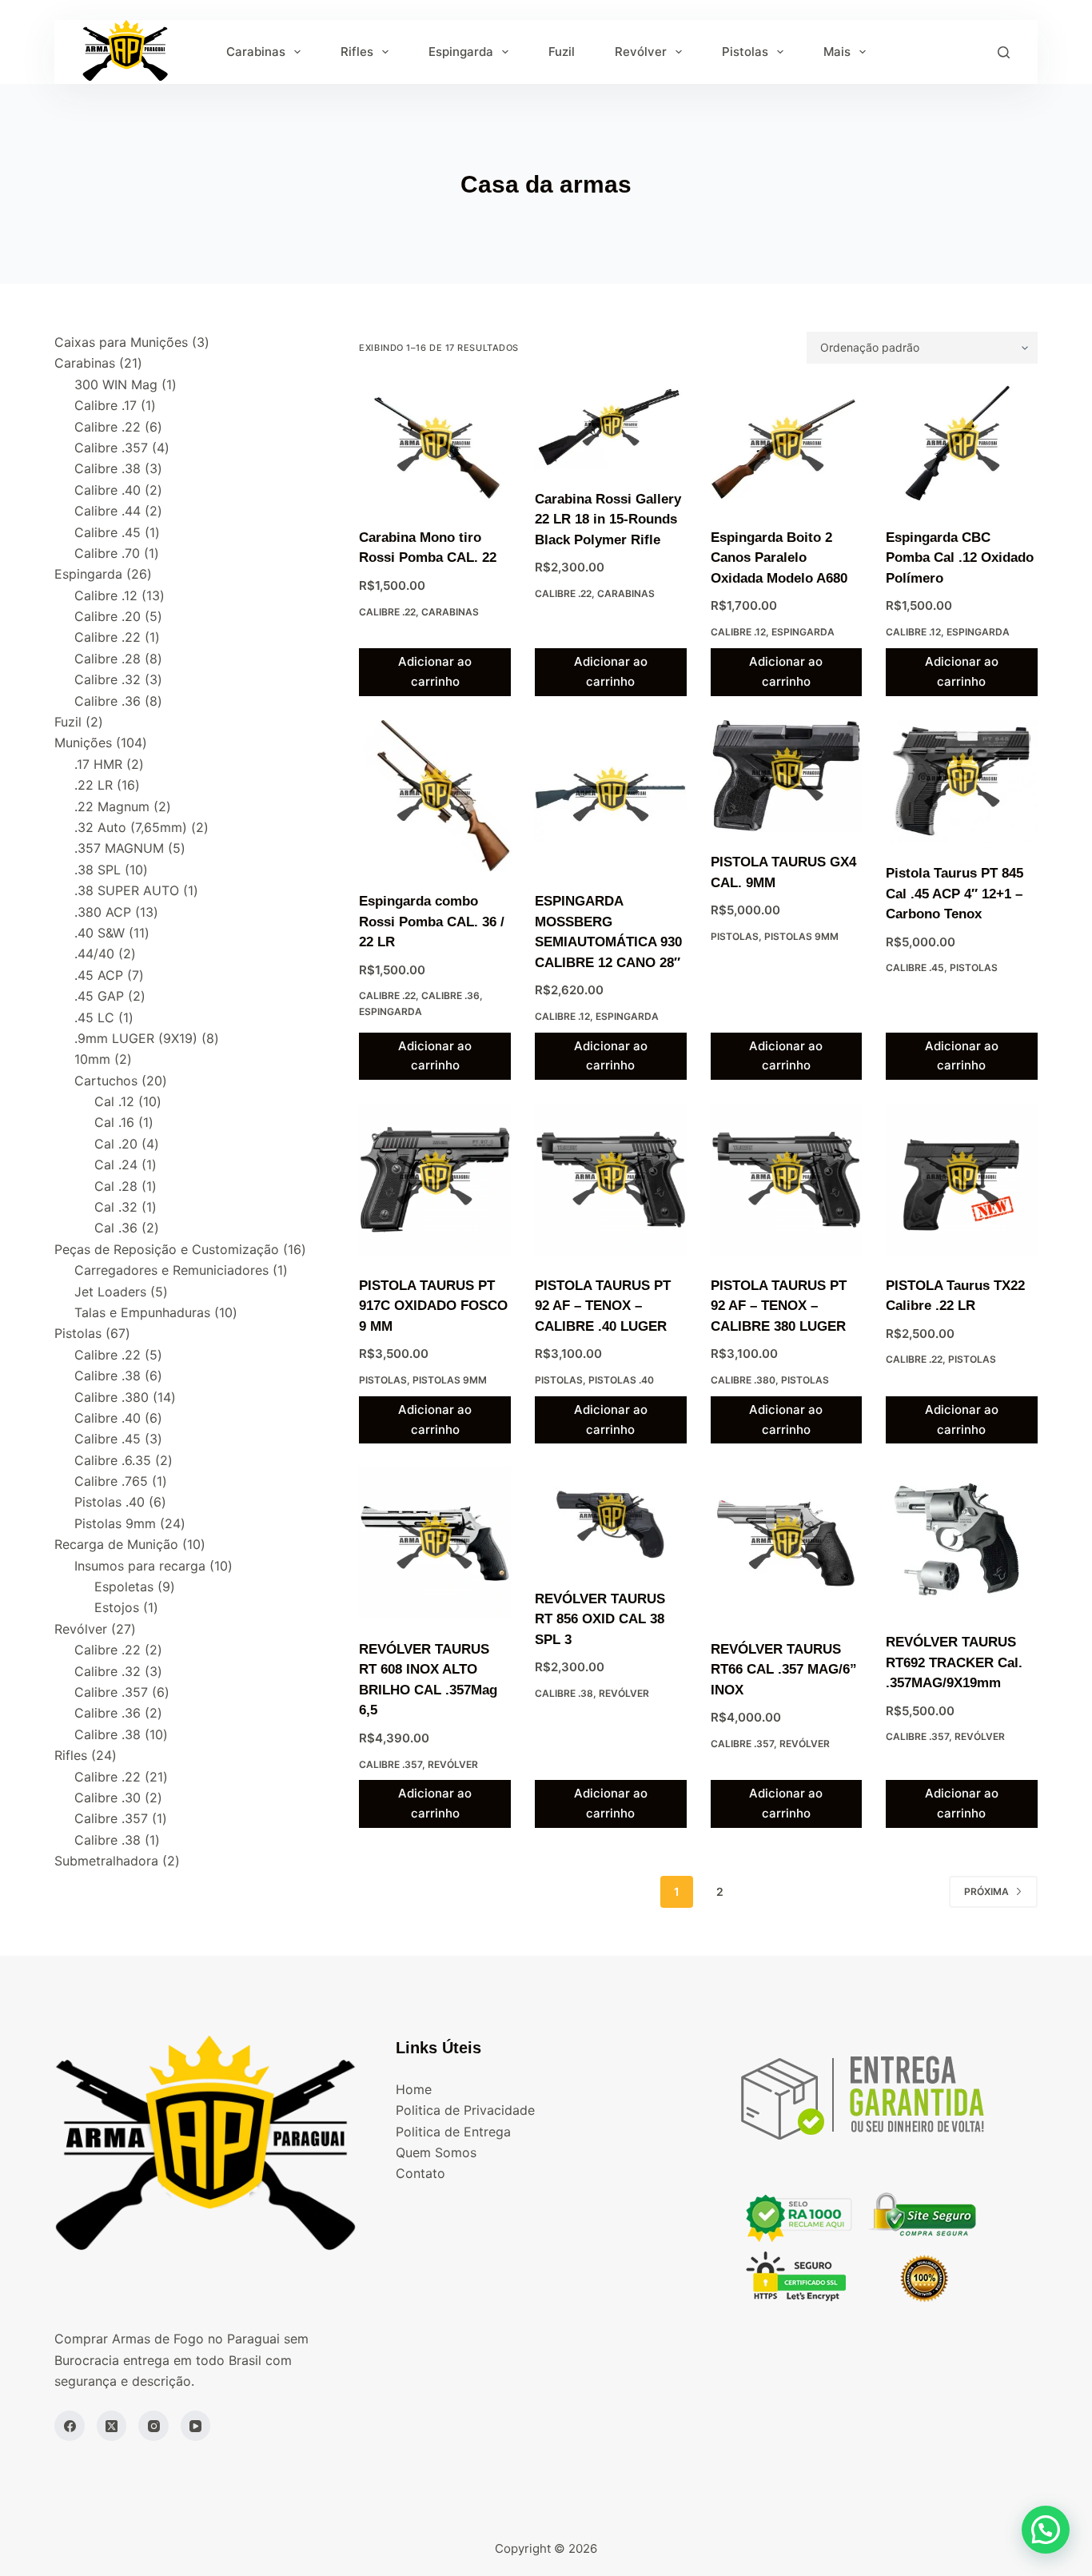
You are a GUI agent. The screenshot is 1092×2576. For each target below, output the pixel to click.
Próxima (986, 1891)
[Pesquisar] (1004, 52)
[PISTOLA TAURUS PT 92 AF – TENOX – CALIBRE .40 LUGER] (611, 1180)
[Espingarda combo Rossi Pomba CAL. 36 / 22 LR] (435, 796)
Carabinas (256, 52)
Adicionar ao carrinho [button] (435, 671)
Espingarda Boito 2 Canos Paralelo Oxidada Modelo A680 (779, 558)
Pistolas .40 (621, 1380)
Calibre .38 (564, 1693)
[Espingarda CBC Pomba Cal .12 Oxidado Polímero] (962, 446)
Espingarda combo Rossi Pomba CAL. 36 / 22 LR (432, 922)
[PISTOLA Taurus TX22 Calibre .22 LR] (962, 1180)
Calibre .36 (450, 995)
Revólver (641, 52)
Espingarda (461, 52)
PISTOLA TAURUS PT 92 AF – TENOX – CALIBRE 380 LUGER (779, 1306)
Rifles (357, 52)
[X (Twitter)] (112, 2426)
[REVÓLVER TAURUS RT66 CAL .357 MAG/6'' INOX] (787, 1543)
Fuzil (562, 52)
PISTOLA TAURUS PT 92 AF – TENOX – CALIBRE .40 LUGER (603, 1306)
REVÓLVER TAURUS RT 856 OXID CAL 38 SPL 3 (600, 1619)
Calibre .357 (391, 1764)
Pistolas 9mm (801, 936)
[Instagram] (153, 2426)
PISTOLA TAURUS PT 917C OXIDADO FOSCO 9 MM (433, 1306)
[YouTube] (196, 2426)
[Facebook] (70, 2426)
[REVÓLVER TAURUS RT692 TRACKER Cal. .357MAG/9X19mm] (962, 1540)
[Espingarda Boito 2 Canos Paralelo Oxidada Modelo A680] (787, 446)
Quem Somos (436, 2152)
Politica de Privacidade (465, 2110)
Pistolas (745, 52)
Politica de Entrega (453, 2132)
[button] (1046, 2530)
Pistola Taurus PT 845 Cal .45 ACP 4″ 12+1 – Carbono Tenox (955, 894)
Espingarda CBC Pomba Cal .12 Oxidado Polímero (960, 558)
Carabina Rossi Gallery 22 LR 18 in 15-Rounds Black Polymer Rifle (608, 520)
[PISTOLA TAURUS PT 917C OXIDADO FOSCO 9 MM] (435, 1180)
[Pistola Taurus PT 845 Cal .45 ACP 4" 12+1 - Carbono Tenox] (962, 782)
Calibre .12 (738, 632)
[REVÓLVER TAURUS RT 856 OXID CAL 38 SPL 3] (611, 1518)
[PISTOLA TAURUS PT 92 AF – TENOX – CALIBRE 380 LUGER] (787, 1180)
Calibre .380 (743, 1380)
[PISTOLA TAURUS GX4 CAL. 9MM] (787, 776)
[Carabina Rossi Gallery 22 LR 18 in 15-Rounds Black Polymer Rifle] (611, 426)
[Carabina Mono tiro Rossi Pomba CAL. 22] (435, 446)
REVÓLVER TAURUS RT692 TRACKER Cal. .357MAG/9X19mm (954, 1662)
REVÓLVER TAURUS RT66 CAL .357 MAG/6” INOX (784, 1670)
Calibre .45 (915, 967)
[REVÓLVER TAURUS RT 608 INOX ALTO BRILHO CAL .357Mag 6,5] (435, 1543)
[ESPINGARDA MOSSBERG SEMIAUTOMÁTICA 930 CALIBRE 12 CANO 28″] (611, 796)
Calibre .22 (387, 612)
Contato (420, 2173)
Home (414, 2089)
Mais (837, 52)
